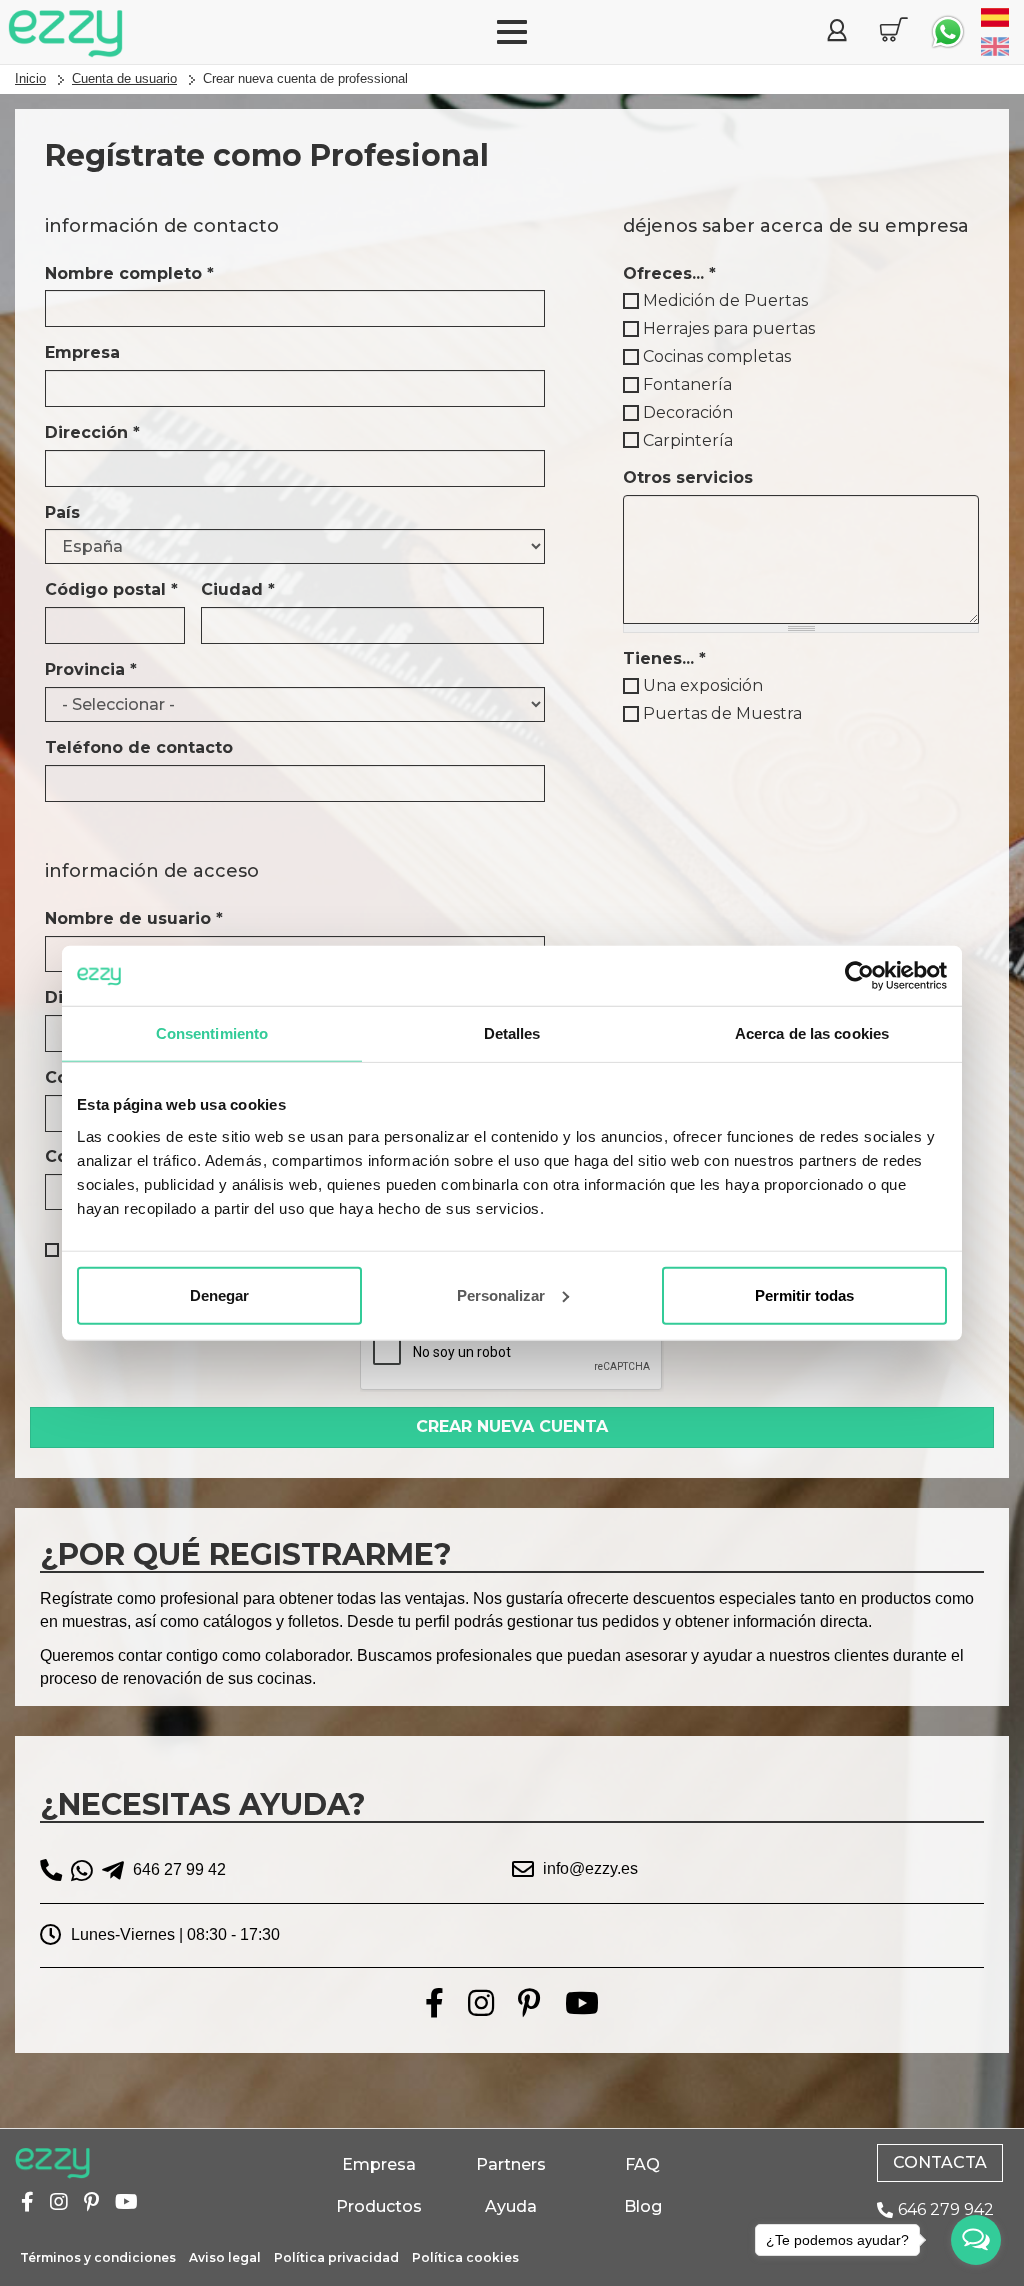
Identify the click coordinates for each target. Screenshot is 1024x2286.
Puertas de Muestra (722, 713)
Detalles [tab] (512, 1033)
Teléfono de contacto (139, 747)
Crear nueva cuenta (512, 1426)
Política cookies (465, 2257)
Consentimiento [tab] (212, 1033)
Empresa (82, 352)
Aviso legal (225, 2257)
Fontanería (687, 384)
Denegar (219, 1294)
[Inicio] (65, 34)
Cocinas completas (717, 356)
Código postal (111, 589)
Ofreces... (669, 273)
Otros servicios (688, 477)
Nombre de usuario (134, 918)
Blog (643, 2206)
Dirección (92, 432)
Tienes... (664, 658)
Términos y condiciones (98, 2257)
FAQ (642, 2164)
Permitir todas (804, 1294)
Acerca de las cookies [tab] (812, 1033)
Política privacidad (336, 2257)
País (62, 512)
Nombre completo (129, 273)
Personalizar (501, 1294)
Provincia (91, 669)
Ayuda (511, 2206)
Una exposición (703, 685)
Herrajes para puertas (729, 328)
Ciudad (238, 589)
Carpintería (688, 440)
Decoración (688, 412)
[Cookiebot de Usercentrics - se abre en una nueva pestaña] (859, 976)
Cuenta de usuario (124, 78)
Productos (379, 2206)
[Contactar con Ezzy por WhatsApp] (948, 32)
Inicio (30, 78)
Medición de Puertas (725, 300)
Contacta (940, 2162)
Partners (511, 2164)
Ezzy (52, 2164)
